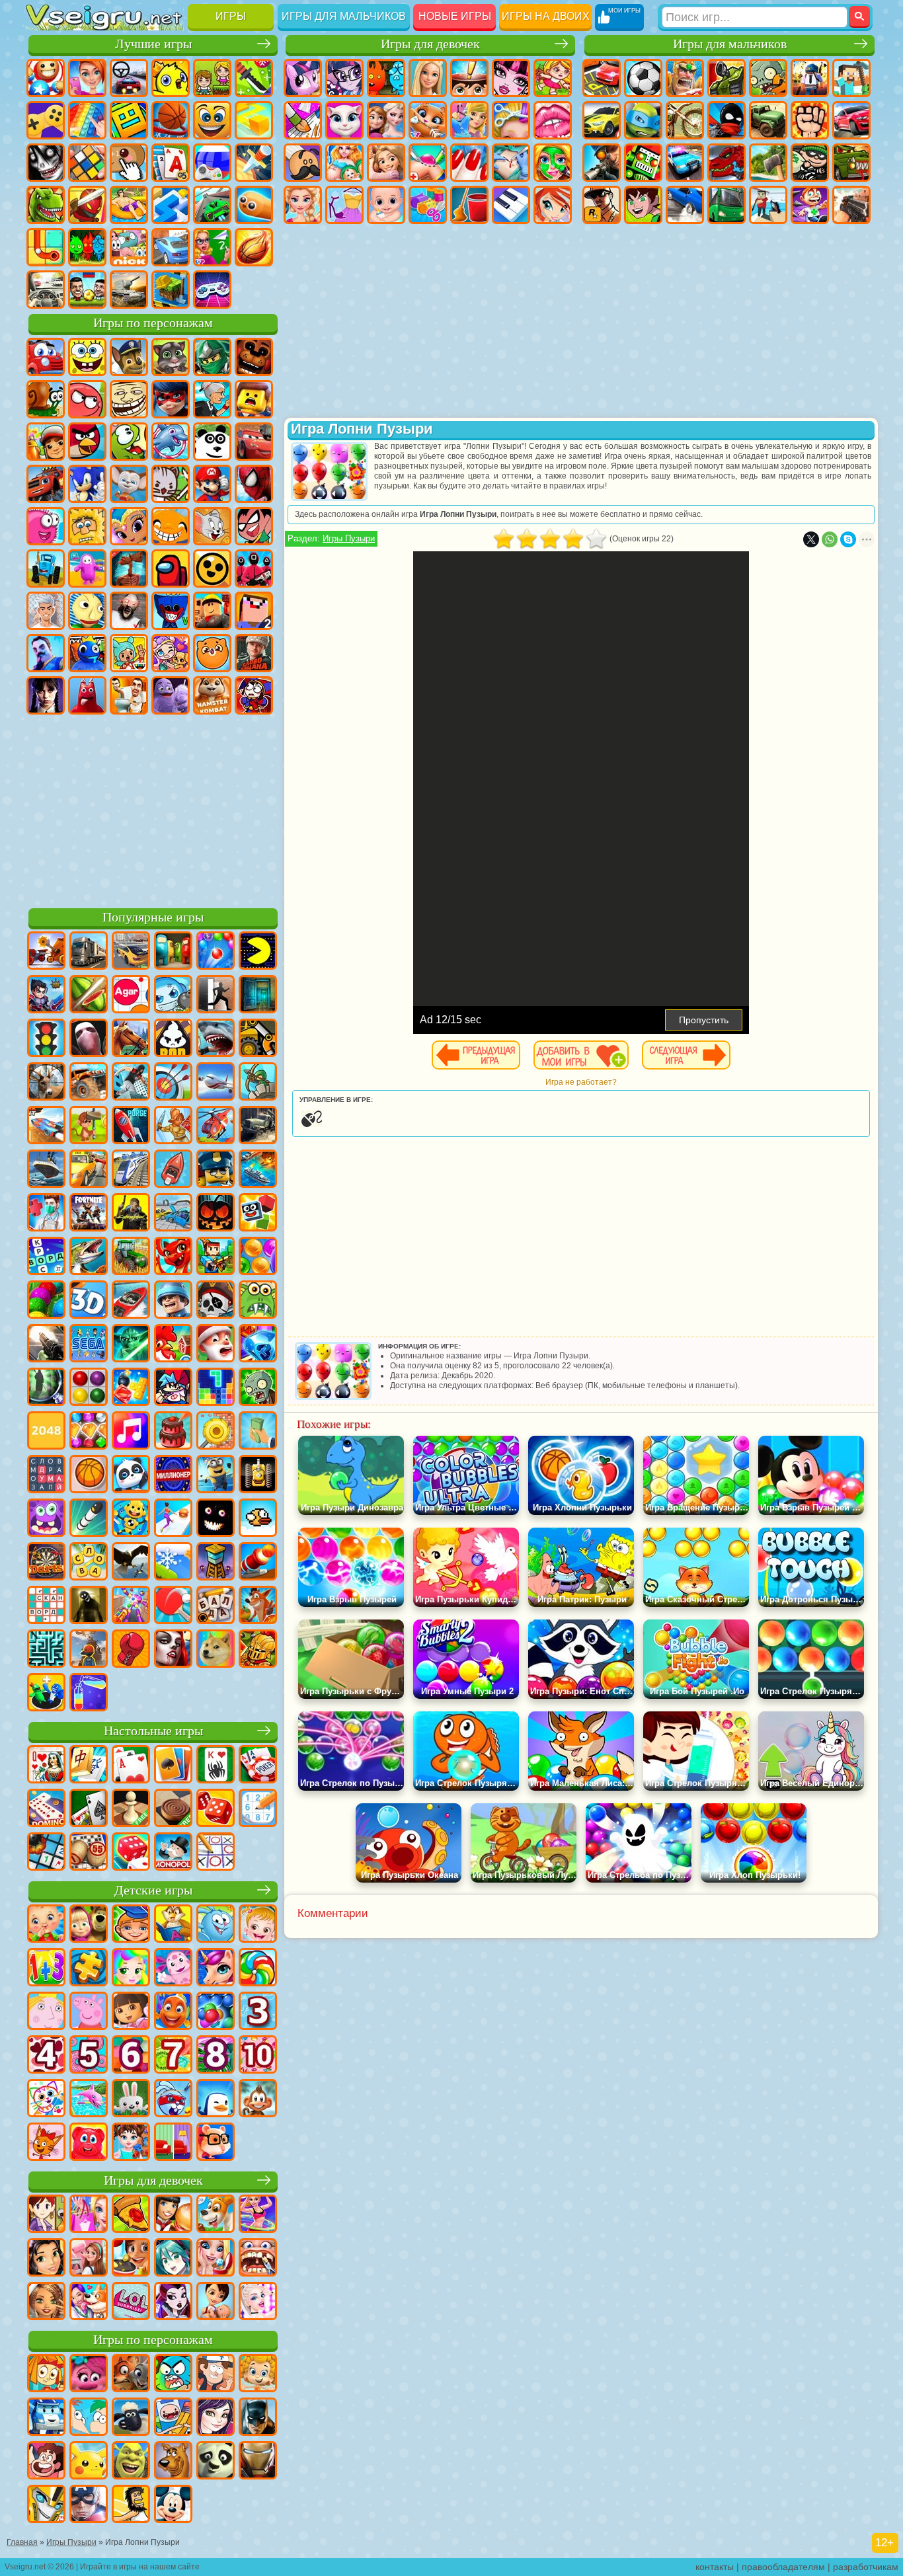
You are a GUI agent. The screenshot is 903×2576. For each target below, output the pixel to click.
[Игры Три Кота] (46, 2143)
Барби (428, 78)
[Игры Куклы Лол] (131, 2302)
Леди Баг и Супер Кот (171, 399)
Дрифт (685, 205)
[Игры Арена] (173, 1126)
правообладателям (783, 2567)
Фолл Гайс (87, 568)
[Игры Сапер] (46, 1853)
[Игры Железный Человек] (258, 2462)
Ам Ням (129, 442)
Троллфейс (129, 399)
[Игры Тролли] (89, 2374)
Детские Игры (171, 78)
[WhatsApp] (830, 539)
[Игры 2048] (46, 1432)
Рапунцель (386, 163)
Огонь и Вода (386, 78)
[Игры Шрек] (131, 2462)
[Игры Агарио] (131, 995)
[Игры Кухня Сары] (46, 2215)
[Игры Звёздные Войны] (131, 1345)
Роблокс (212, 611)
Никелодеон (129, 247)
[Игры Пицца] (131, 2215)
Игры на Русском (212, 163)
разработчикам (866, 2567)
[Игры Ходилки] (173, 1519)
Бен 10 (643, 205)
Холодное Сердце (386, 120)
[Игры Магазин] (89, 2215)
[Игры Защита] (258, 1083)
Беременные (344, 163)
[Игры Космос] (131, 1126)
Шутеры (768, 205)
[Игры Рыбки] (173, 2012)
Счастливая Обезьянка (171, 526)
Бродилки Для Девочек (553, 78)
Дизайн (428, 205)
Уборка (469, 205)
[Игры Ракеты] (89, 1519)
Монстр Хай (511, 78)
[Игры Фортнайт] (89, 1214)
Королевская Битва (810, 78)
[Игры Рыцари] (258, 1650)
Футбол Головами (87, 290)
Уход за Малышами (386, 205)
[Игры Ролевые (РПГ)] (46, 995)
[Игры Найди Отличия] (173, 2143)
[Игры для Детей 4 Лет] (46, 2056)
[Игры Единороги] (216, 1969)
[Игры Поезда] (131, 1170)
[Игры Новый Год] (216, 1345)
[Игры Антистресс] (131, 1519)
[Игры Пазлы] (89, 1969)
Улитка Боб (46, 399)
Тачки (254, 442)
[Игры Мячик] (89, 1475)
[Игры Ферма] (173, 1345)
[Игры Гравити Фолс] (216, 2374)
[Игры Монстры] (46, 1519)
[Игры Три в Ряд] (258, 1345)
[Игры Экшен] (46, 952)
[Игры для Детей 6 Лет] (131, 2056)
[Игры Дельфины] (89, 2099)
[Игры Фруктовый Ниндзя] (89, 995)
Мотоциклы (685, 120)
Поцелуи (553, 120)
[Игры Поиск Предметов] (46, 1388)
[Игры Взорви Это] (173, 995)
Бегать (810, 205)
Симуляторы (129, 78)
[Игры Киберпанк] (131, 1214)
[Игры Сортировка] (89, 1694)
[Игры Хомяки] (216, 2143)
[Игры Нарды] (216, 1809)
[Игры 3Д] (89, 1301)
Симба (212, 653)
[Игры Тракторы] (131, 1257)
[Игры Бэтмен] (258, 2418)
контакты (715, 2567)
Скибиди (129, 695)
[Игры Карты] (131, 1766)
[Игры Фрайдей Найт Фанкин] (173, 1388)
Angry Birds (87, 442)
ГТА (602, 205)
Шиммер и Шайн (129, 526)
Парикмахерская (511, 120)
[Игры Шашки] (173, 1809)
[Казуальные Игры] (131, 1606)
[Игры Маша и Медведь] (89, 1925)
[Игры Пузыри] (216, 2012)
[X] (811, 539)
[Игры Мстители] (89, 2505)
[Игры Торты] (173, 1432)
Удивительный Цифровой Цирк (254, 695)
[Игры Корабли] (46, 1170)
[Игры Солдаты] (173, 1301)
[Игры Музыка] (131, 1432)
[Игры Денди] (258, 1475)
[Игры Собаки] (216, 2215)
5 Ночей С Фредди (254, 357)
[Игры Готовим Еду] (131, 2259)
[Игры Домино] (46, 1809)
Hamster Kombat (212, 695)
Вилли (46, 357)
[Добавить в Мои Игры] (581, 1055)
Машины (602, 120)
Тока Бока (129, 653)
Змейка (254, 205)
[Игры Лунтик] (173, 1969)
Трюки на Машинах (212, 205)
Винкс (553, 205)
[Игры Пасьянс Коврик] (89, 1809)
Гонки (851, 120)
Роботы (643, 163)
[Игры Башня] (216, 1563)
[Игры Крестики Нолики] (216, 1853)
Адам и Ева (87, 526)
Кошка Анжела (344, 120)
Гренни (129, 611)
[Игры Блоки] (131, 1388)
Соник (87, 484)
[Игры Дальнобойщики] (89, 952)
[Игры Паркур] (131, 1083)
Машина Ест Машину (851, 163)
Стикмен (726, 120)
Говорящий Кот (171, 357)
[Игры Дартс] (46, 1563)
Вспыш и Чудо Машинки (46, 484)
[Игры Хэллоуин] (216, 1214)
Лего (254, 399)
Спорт (171, 120)
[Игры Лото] (89, 1853)
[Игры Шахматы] (131, 1809)
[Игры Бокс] (131, 1650)
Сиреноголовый (129, 568)
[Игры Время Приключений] (173, 2418)
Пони (303, 78)
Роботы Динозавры (726, 163)
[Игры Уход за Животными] (89, 2302)
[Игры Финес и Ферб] (89, 2418)
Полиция (685, 163)
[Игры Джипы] (89, 1083)
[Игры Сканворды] (46, 1606)
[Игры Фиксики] (46, 2374)
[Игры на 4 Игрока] (173, 952)
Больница (428, 163)
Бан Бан (87, 695)
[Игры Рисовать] (46, 2099)
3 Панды (212, 442)
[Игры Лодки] (173, 1170)
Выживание (768, 163)
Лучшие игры (153, 44)
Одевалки (469, 120)
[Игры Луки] (173, 1083)
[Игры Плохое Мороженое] (173, 1039)
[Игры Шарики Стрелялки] (216, 952)
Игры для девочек (430, 44)
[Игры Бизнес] (258, 1432)
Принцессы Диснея (303, 205)
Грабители (810, 163)
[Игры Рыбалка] (89, 1257)
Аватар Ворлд (171, 653)
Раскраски (303, 120)
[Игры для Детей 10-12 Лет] (258, 2056)
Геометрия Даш (129, 120)
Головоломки (46, 247)
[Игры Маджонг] (89, 1766)
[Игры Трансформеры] (46, 2505)
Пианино (511, 205)
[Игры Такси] (89, 1170)
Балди (87, 611)
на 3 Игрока (87, 247)
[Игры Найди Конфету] (258, 1969)
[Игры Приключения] (89, 1126)
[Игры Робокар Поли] (46, 2418)
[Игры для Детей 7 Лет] (173, 2056)
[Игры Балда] (216, 1606)
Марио (212, 484)
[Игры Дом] (89, 2259)
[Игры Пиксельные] (216, 1257)
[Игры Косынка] (173, 1766)
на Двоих (212, 78)
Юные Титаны (254, 526)
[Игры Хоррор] (216, 1519)
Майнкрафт (851, 78)
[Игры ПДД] (46, 1039)
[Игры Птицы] (131, 1563)
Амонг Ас (171, 568)
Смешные (212, 120)
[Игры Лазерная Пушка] (258, 1301)
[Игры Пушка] (258, 1563)
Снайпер (602, 163)
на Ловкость (254, 78)
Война (129, 290)
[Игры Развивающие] (131, 1925)
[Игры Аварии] (173, 1214)
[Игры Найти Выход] (258, 995)
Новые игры (455, 16)
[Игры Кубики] (258, 1214)
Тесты (469, 78)
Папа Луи (303, 163)
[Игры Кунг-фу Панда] (216, 2462)
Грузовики (768, 120)
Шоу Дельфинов (171, 442)
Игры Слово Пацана (254, 653)
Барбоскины (129, 484)
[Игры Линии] (89, 1388)
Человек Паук (254, 484)
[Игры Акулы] (216, 1039)
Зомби (768, 78)
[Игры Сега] (89, 1345)
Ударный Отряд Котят (171, 484)
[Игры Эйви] (46, 2302)
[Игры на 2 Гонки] (46, 1126)
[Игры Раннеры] (216, 1475)
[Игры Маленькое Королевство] (46, 2012)
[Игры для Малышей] (46, 1925)
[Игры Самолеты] (216, 1083)
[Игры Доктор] (46, 1214)
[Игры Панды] (131, 1475)
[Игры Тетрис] (216, 1388)
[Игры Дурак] (46, 1766)
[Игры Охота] (46, 1083)
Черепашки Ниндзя (643, 120)
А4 (46, 611)
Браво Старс (212, 568)
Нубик (254, 611)
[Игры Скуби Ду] (173, 2462)
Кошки (428, 120)
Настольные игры (153, 1731)
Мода (344, 205)
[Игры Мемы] (216, 1650)
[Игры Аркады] (258, 952)
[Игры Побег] (216, 995)
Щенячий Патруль (129, 357)
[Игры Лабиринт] (46, 1650)
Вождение (46, 290)
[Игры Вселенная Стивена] (46, 2462)
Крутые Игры (171, 247)
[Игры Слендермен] (89, 1039)
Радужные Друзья (87, 653)
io (254, 120)
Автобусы (726, 205)
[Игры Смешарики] (216, 1925)
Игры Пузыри (349, 538)
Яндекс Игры (46, 120)
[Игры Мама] (216, 2302)
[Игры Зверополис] (131, 2374)
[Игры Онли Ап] (89, 1650)
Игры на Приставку (212, 290)
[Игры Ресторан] (173, 2215)
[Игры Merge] (46, 1694)
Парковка (602, 78)
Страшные (46, 163)
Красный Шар (87, 399)
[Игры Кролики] (173, 2099)
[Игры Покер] (258, 1766)
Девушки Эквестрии (344, 78)
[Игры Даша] (131, 2012)
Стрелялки (851, 205)
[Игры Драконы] (173, 1257)
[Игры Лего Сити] (216, 1170)
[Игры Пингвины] (216, 2099)
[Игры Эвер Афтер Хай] (173, 2302)
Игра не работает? (581, 1082)
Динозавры (46, 205)
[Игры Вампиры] (173, 1650)
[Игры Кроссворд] (46, 1257)
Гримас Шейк (171, 695)
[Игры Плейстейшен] (258, 1606)
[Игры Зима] (173, 1563)
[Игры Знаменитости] (258, 2302)
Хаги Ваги (171, 611)
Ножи (254, 163)
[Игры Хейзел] (258, 1925)
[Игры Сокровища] (89, 1432)
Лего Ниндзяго (212, 357)
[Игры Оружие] (46, 1345)
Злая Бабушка (212, 399)
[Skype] (848, 539)
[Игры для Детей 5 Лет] (89, 2056)
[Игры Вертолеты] (216, 1126)
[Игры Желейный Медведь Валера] (89, 2143)
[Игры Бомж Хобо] (131, 2505)
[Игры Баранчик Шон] (131, 2418)
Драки (810, 120)
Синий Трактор (46, 568)
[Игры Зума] (46, 1301)
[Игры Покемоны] (89, 2462)
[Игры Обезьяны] (258, 2099)
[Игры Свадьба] (216, 2259)
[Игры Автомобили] (131, 952)
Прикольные (87, 205)
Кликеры (129, 163)
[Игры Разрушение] (216, 1432)
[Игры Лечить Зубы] (258, 2259)
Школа (212, 247)
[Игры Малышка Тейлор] (131, 2143)
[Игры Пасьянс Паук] (216, 1766)
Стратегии (685, 78)
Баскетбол (254, 247)
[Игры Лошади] (131, 1039)
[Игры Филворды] (46, 1475)
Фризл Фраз (46, 526)
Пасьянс (171, 163)
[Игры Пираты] (216, 1301)
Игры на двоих (546, 16)
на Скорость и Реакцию (171, 205)
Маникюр (469, 163)
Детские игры (153, 1890)
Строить (171, 290)
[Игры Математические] (46, 1969)
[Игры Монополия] (173, 1853)
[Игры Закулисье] (89, 1606)
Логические (87, 163)
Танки (726, 78)
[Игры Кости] (131, 1853)
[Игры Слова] (89, 1563)
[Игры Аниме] (173, 2259)
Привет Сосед (46, 653)
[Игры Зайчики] (131, 2099)
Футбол (643, 78)
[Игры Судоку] (258, 1809)
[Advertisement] (153, 809)
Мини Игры (129, 205)
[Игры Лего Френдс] (46, 2259)
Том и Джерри (212, 526)
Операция (511, 163)
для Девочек (87, 78)
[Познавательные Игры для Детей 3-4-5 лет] (173, 1925)
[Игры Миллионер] (173, 1475)
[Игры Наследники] (216, 2418)
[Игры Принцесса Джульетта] (131, 1969)
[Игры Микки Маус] (173, 2505)
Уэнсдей (46, 695)
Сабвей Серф (46, 442)
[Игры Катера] (131, 1301)
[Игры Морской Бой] (258, 1170)
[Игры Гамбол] (173, 2374)
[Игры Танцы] (258, 2215)
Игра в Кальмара (254, 568)
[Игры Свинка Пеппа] (89, 2012)
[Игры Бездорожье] (258, 1126)
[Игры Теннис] (173, 1606)
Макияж (553, 163)
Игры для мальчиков (344, 16)
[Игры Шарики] (258, 1257)
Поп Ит (87, 120)
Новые (46, 78)
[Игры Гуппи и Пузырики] (258, 2374)
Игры (231, 16)
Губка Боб (87, 357)
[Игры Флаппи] (258, 1519)
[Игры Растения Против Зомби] (258, 1388)
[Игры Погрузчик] (258, 1039)
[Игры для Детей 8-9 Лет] (216, 2056)
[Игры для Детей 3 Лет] (258, 2012)
